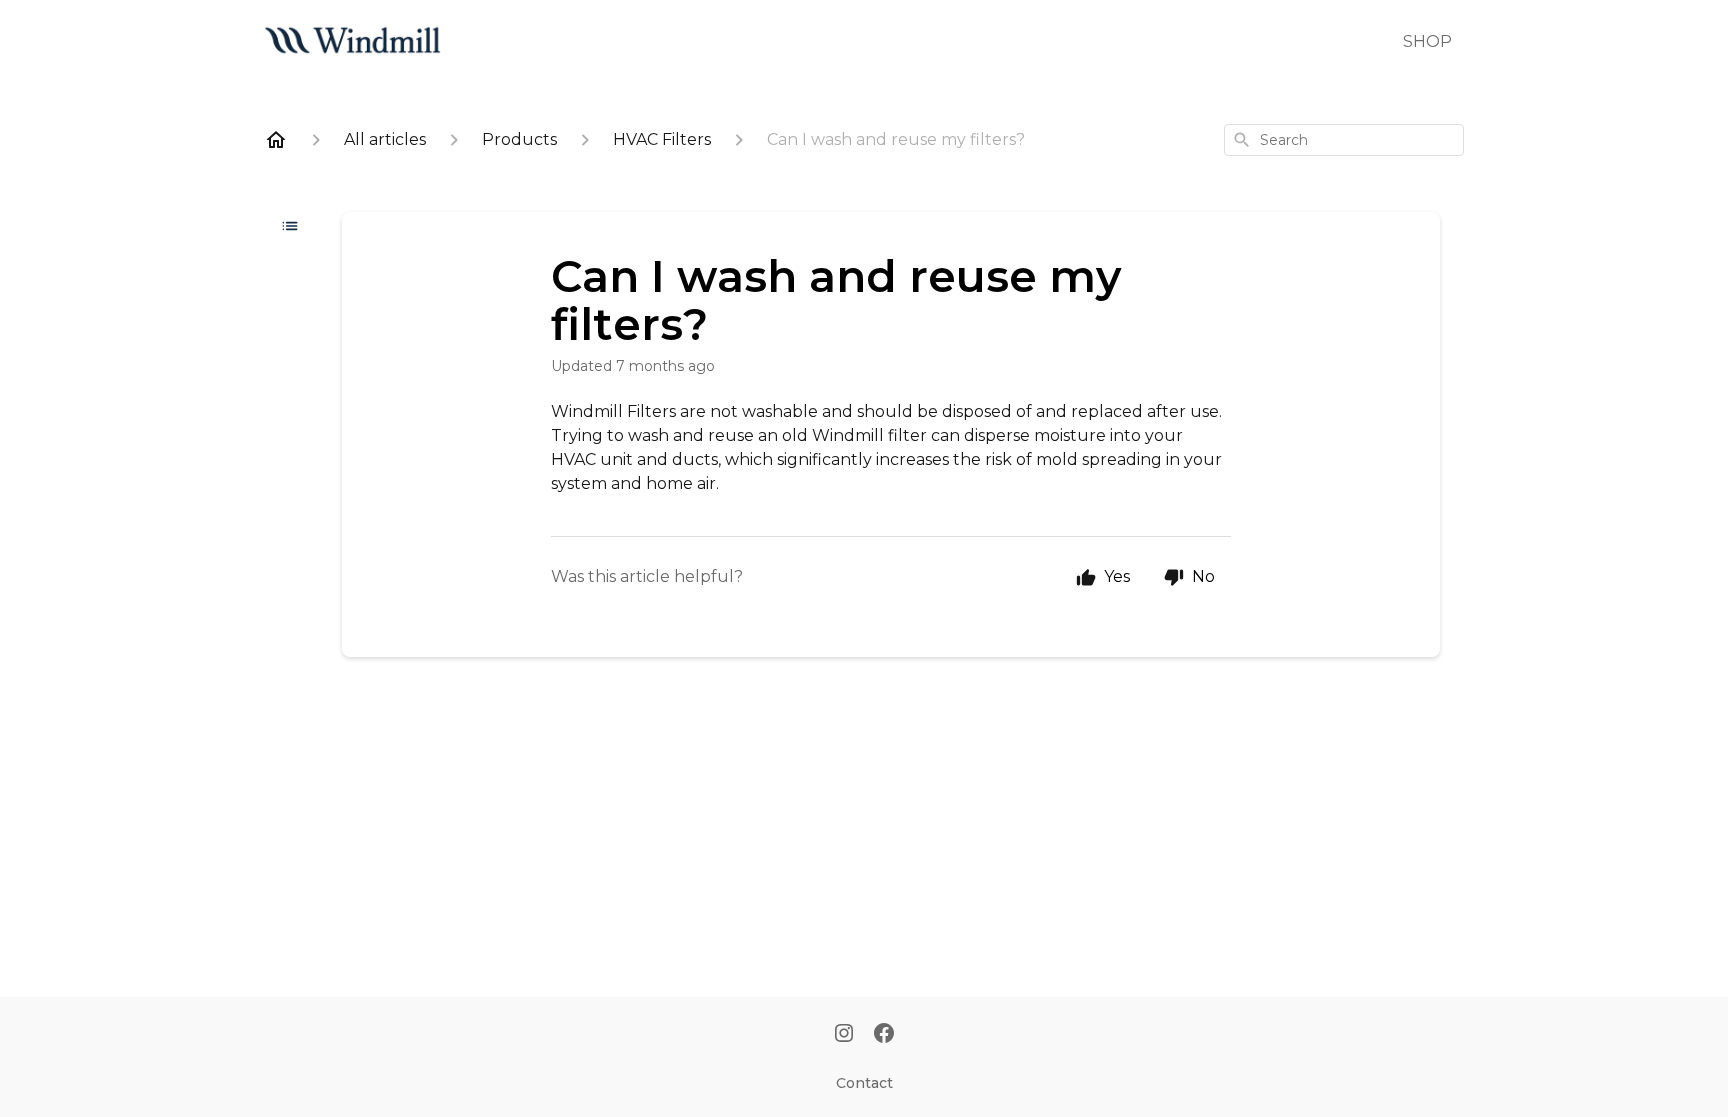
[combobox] (1344, 140)
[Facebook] (884, 1035)
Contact (864, 1083)
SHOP (1427, 41)
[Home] (276, 140)
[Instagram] (844, 1035)
